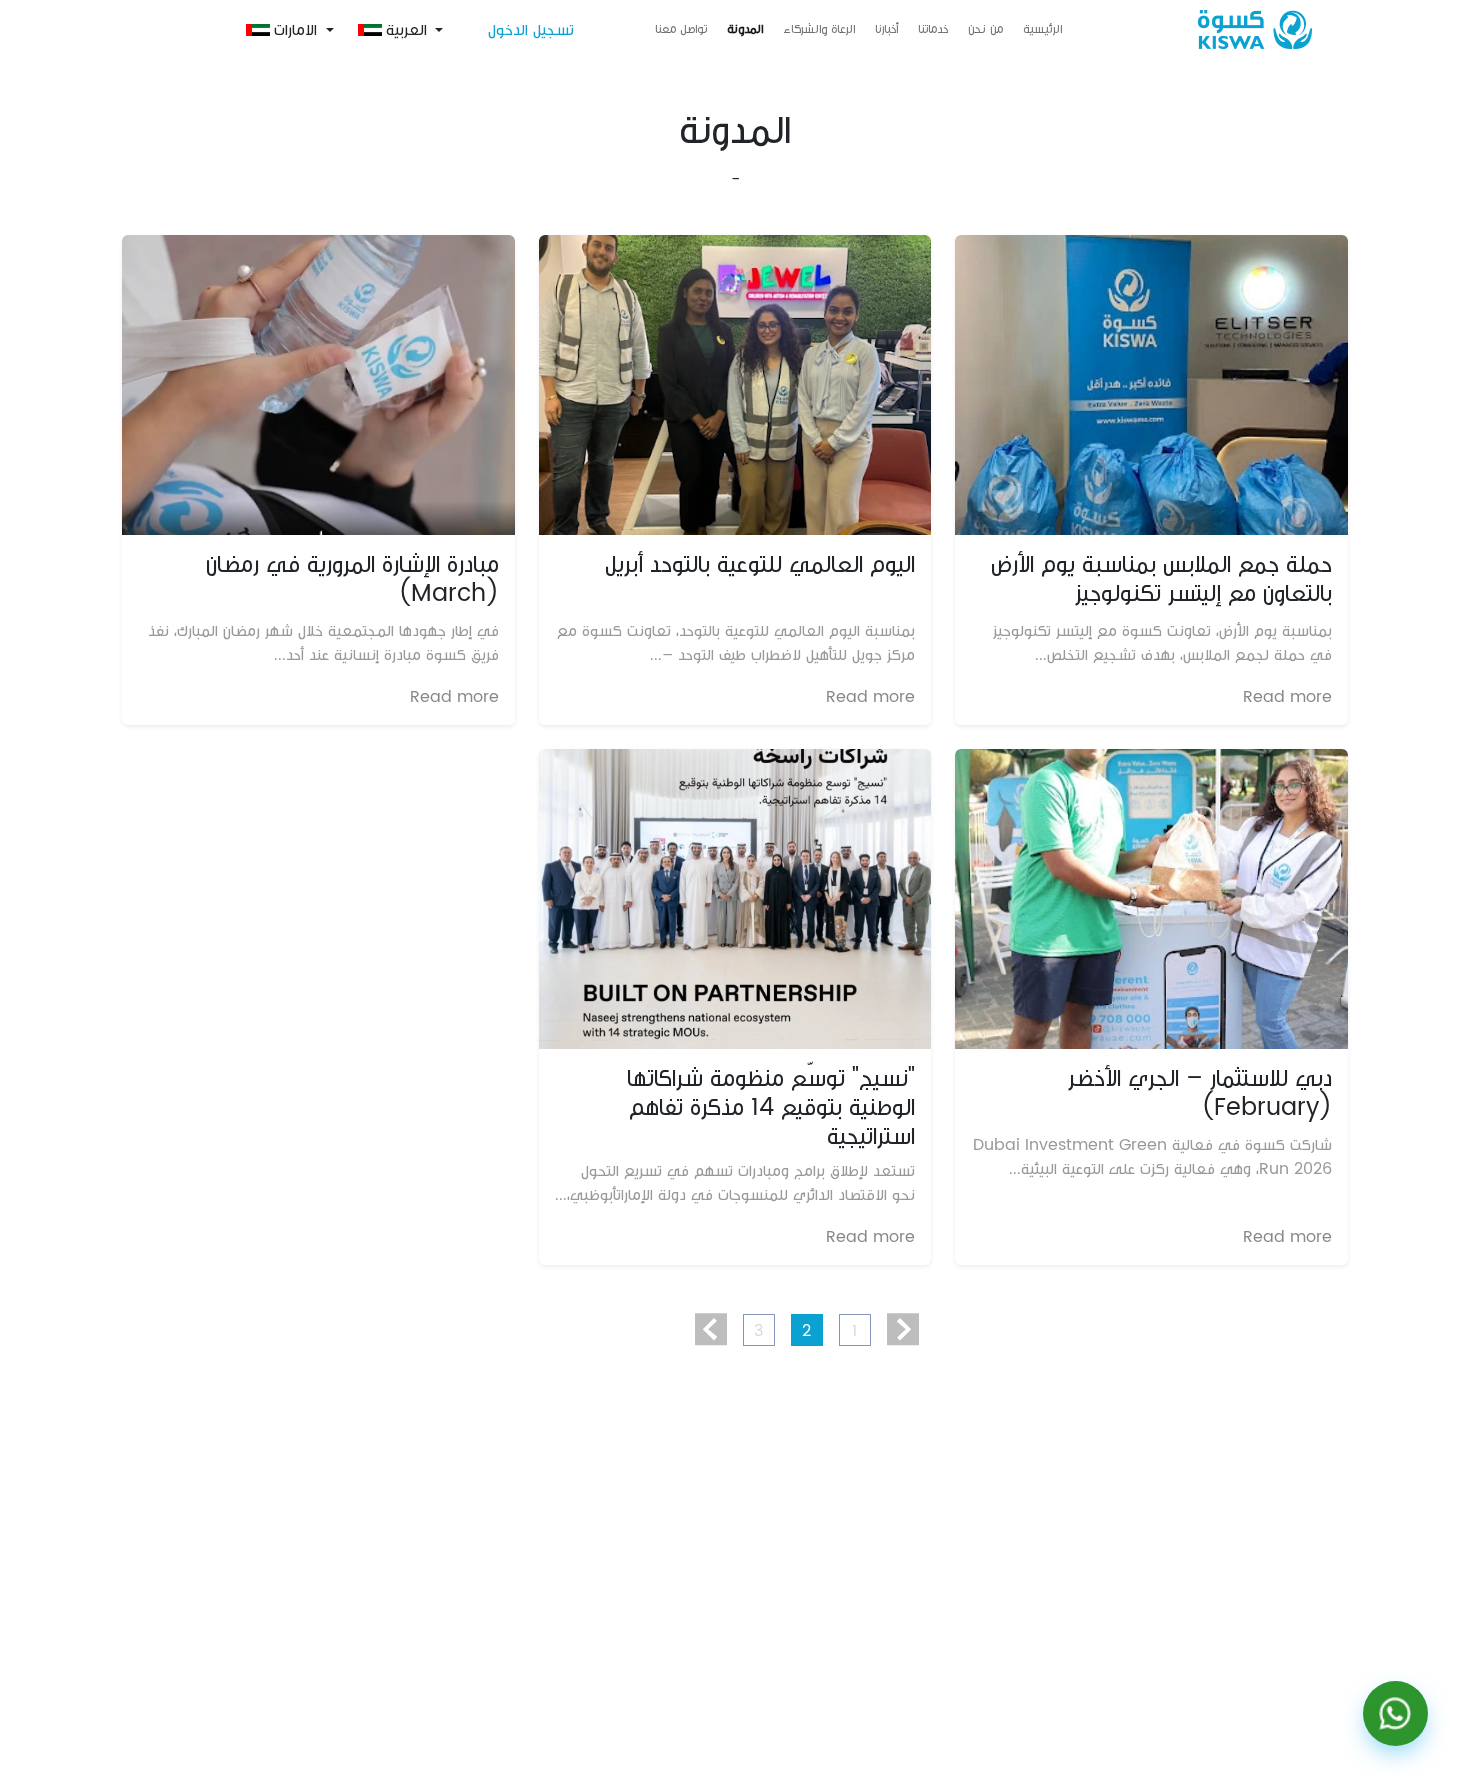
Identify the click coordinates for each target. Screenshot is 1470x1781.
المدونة (745, 29)
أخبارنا (886, 29)
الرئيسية (1042, 29)
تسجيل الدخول (531, 30)
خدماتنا (933, 29)
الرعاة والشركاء (819, 29)
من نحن (985, 29)
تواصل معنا (681, 29)
